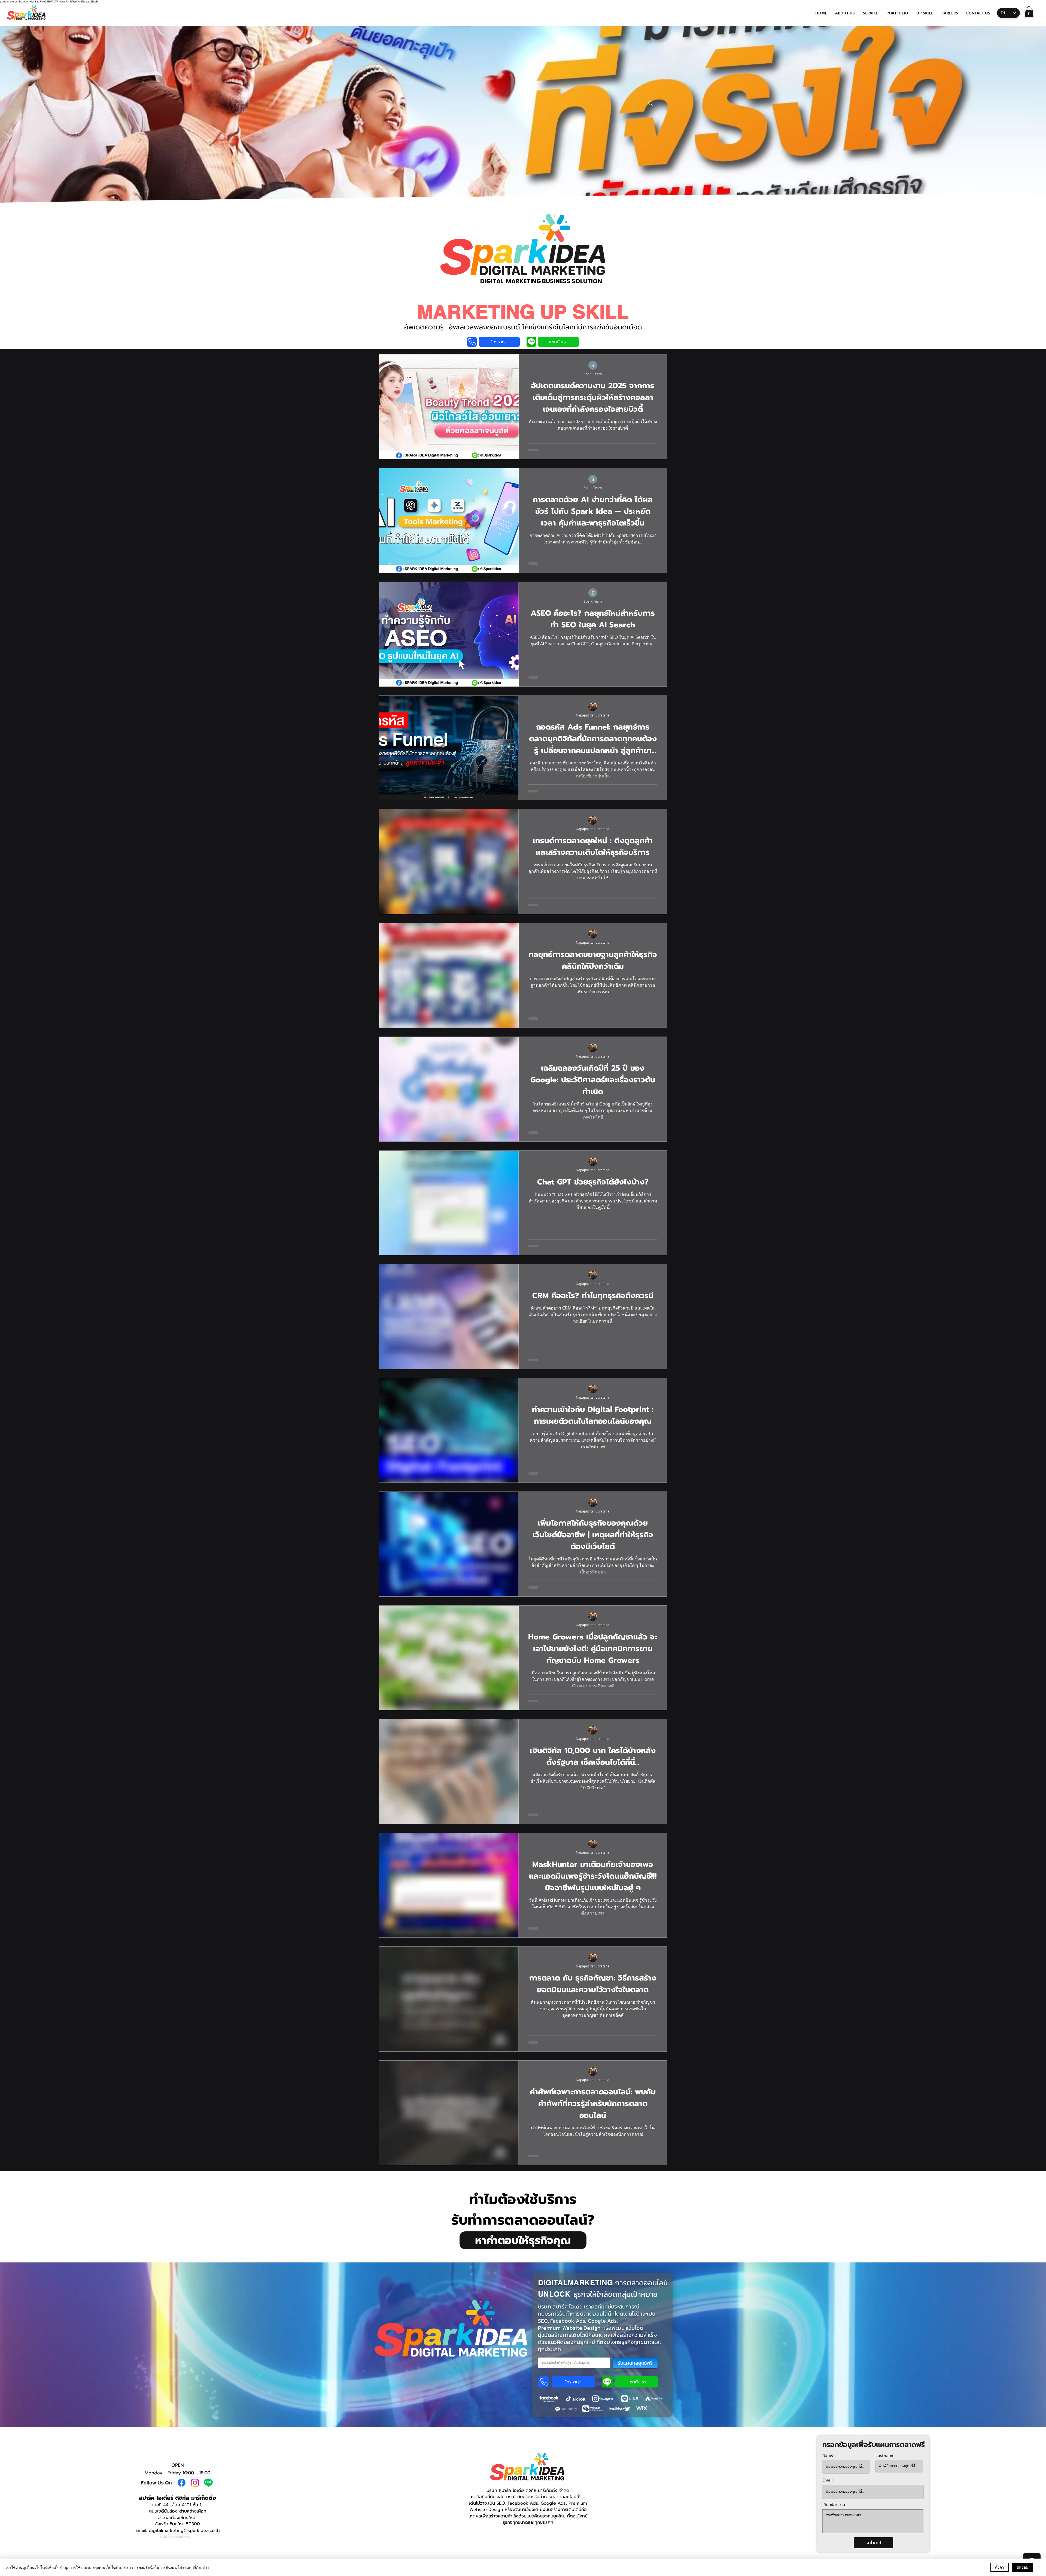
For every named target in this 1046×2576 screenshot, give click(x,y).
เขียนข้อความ (834, 2505)
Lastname (885, 2456)
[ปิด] (1039, 2567)
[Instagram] (195, 2483)
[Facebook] (182, 2483)
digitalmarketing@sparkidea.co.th (184, 2531)
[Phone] (472, 342)
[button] (1029, 12)
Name (828, 2455)
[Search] (651, 104)
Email (827, 2480)
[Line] (208, 2483)
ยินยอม (1022, 2567)
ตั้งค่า (1000, 2567)
